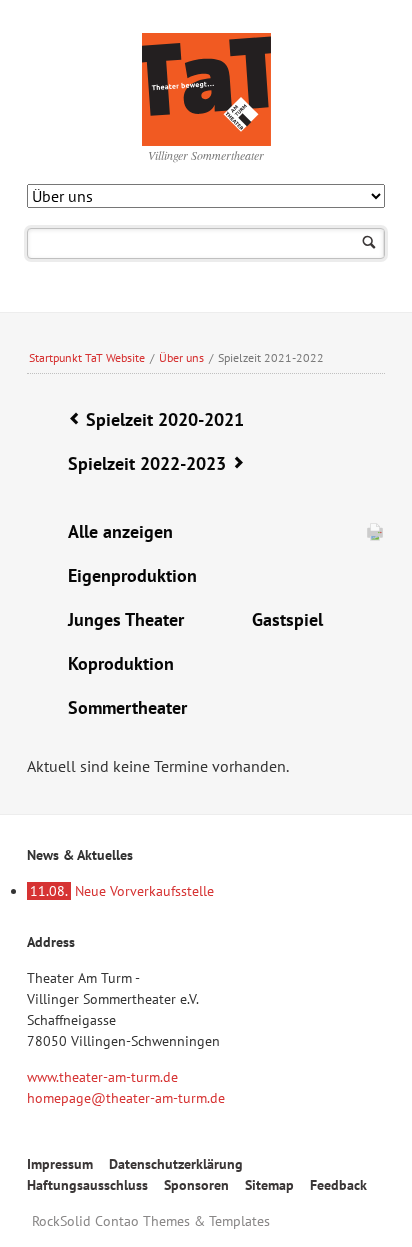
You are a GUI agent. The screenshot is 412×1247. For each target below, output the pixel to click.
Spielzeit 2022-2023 (147, 463)
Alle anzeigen (120, 531)
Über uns (181, 357)
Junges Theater (126, 619)
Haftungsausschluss (87, 1185)
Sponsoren (196, 1185)
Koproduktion (121, 663)
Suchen (369, 243)
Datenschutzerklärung (176, 1164)
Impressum (60, 1164)
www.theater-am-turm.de (102, 1077)
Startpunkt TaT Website (87, 357)
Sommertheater (127, 707)
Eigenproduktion (132, 575)
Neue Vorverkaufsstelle (122, 891)
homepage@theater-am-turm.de (126, 1098)
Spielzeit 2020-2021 (165, 419)
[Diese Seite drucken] (375, 536)
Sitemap (269, 1185)
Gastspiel (287, 619)
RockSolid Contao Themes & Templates (151, 1221)
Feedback (338, 1185)
